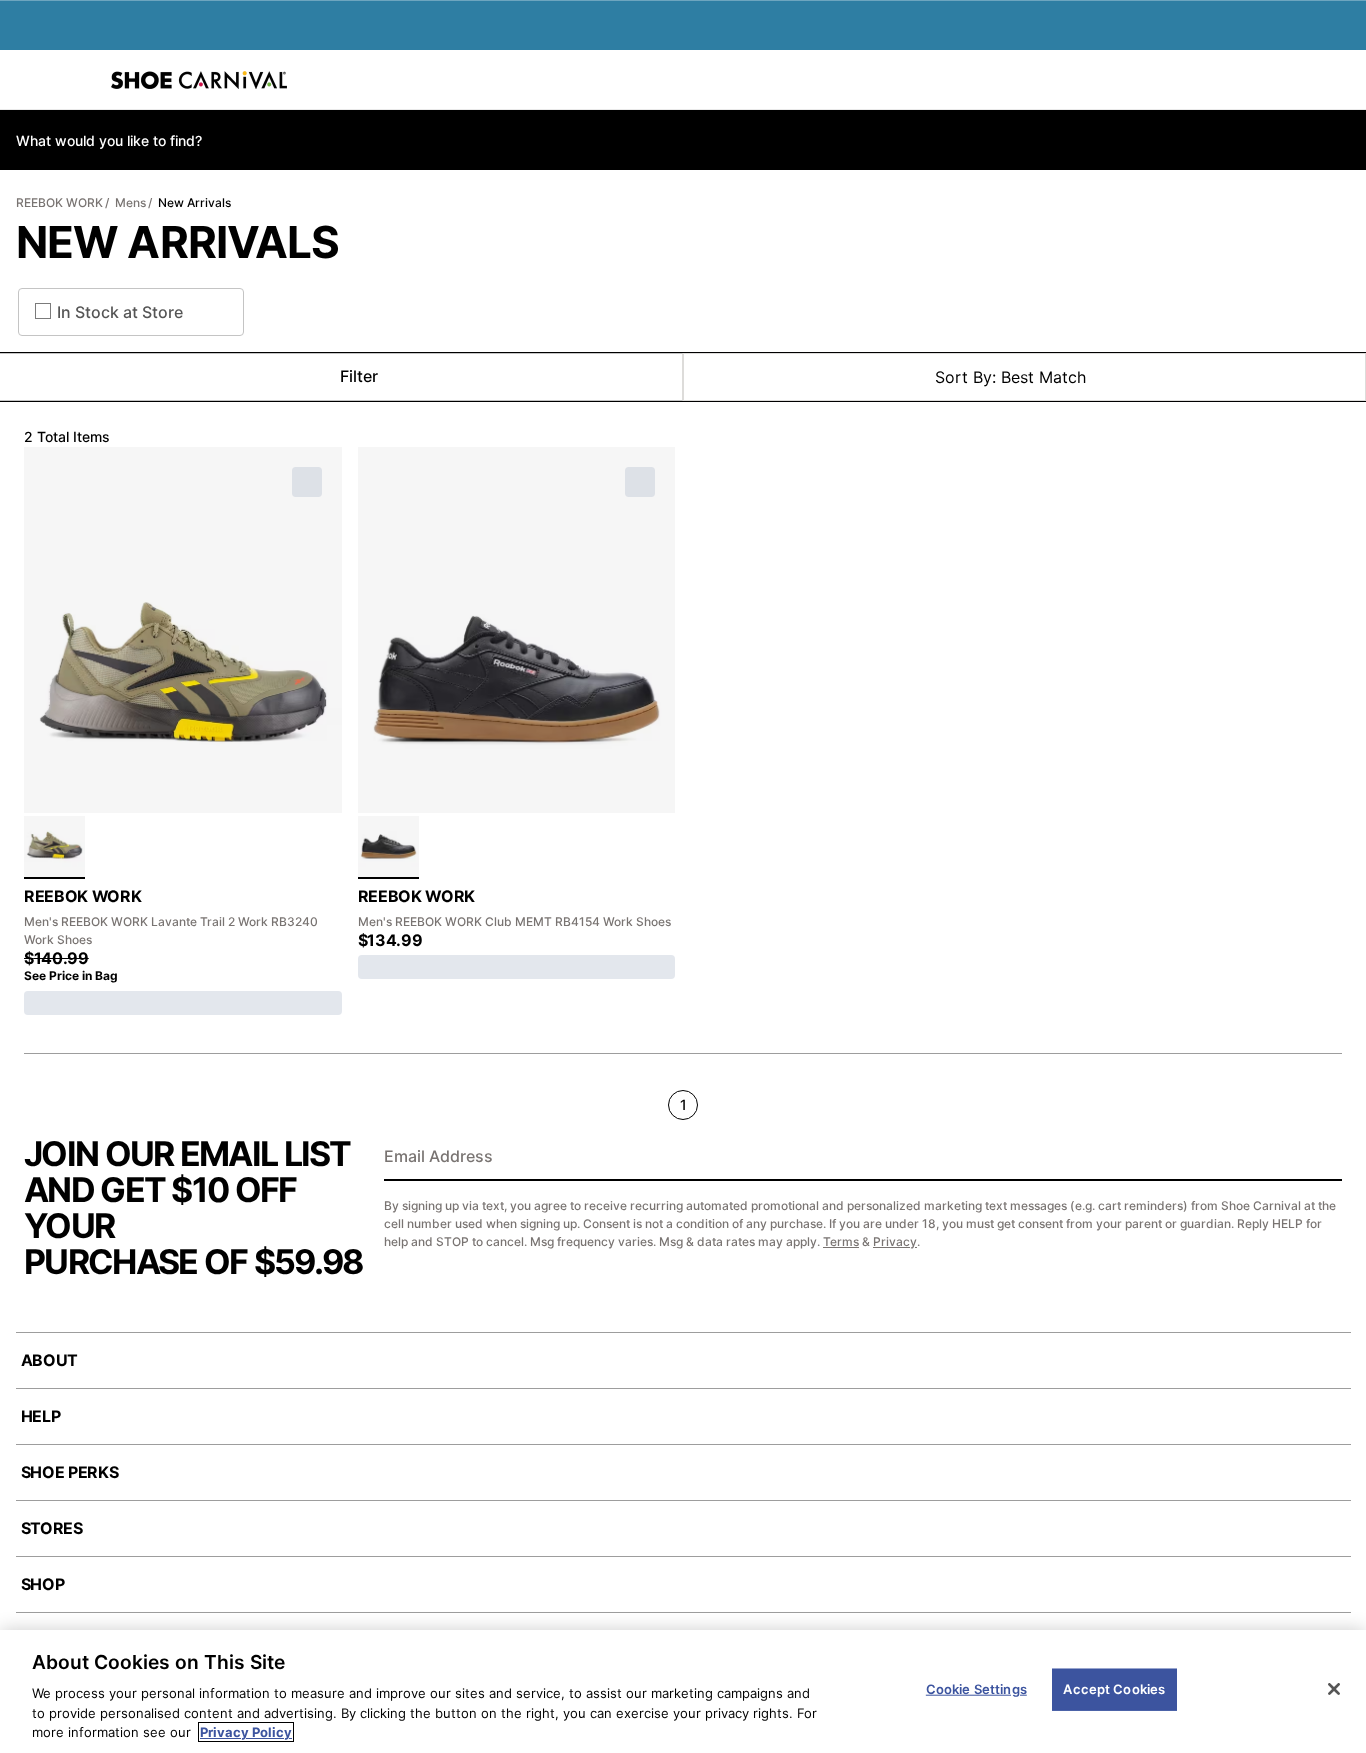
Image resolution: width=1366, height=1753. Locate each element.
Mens (130, 202)
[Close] (1334, 1689)
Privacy (895, 1241)
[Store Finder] (77, 80)
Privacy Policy (246, 1732)
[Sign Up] (1320, 1158)
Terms (841, 1241)
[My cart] (1340, 80)
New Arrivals (194, 202)
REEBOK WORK (59, 202)
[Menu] (30, 80)
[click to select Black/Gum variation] (388, 847)
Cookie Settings (976, 1689)
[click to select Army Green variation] (54, 847)
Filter (359, 376)
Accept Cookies (1114, 1689)
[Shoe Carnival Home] (199, 80)
